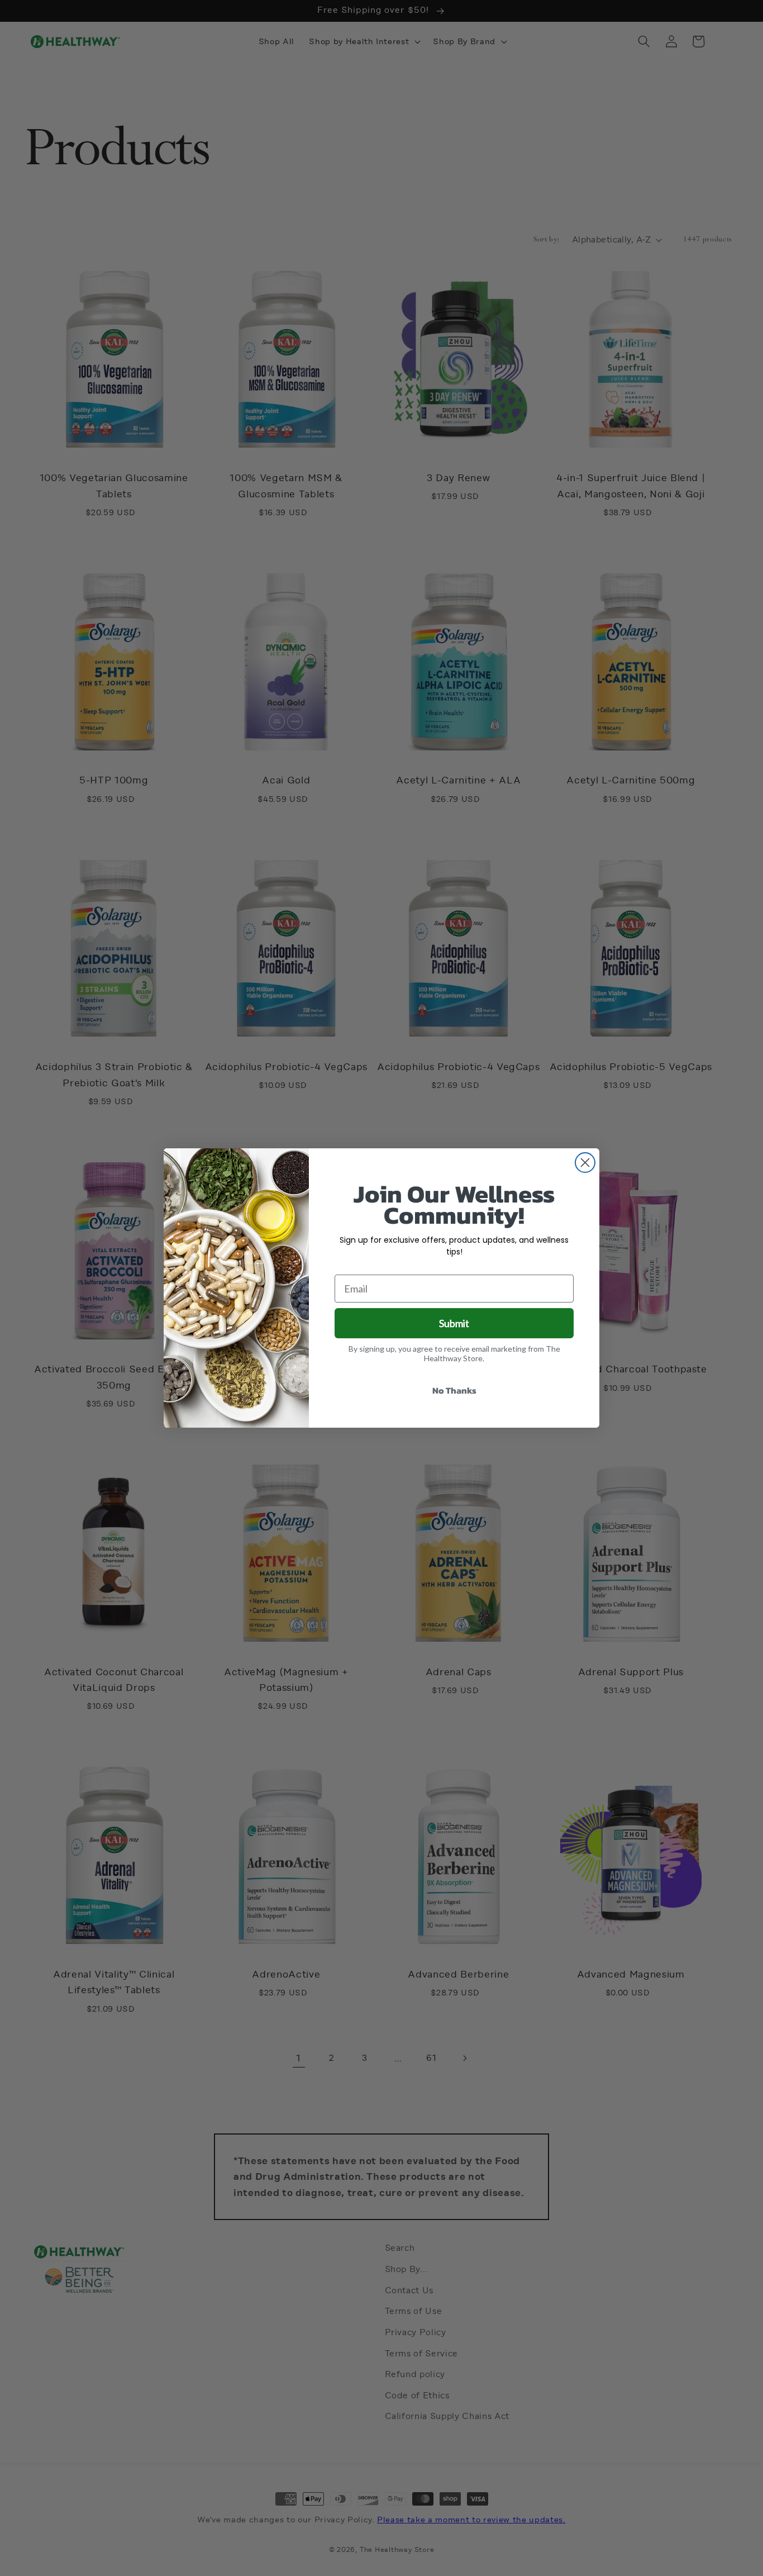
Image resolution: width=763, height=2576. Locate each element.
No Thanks (454, 1390)
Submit (454, 1323)
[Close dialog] (585, 1163)
